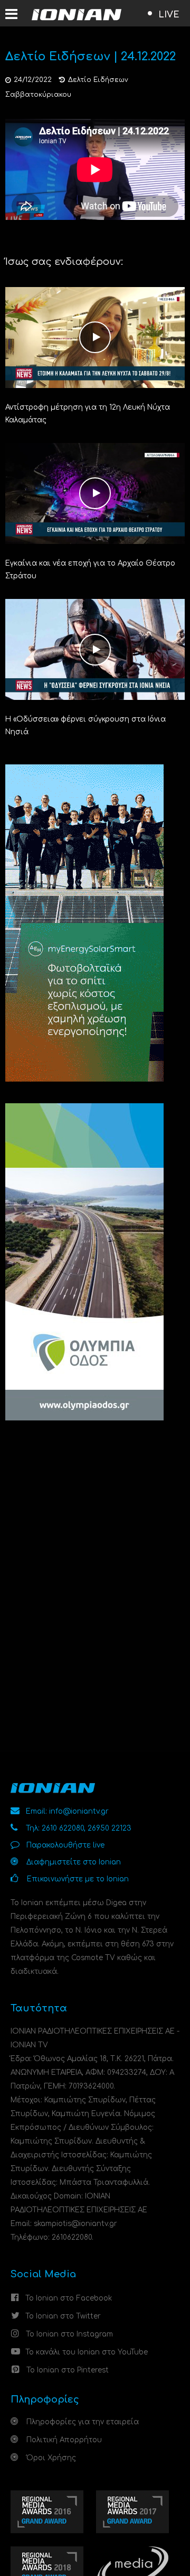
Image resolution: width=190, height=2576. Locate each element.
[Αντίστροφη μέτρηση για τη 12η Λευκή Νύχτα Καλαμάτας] (95, 337)
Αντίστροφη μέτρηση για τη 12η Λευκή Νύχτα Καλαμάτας (88, 414)
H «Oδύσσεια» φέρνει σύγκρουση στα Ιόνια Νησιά (85, 726)
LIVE (169, 15)
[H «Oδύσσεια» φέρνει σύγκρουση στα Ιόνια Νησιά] (95, 649)
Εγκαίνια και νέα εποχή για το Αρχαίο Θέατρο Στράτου (90, 570)
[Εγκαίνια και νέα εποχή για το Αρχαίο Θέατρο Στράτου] (95, 493)
